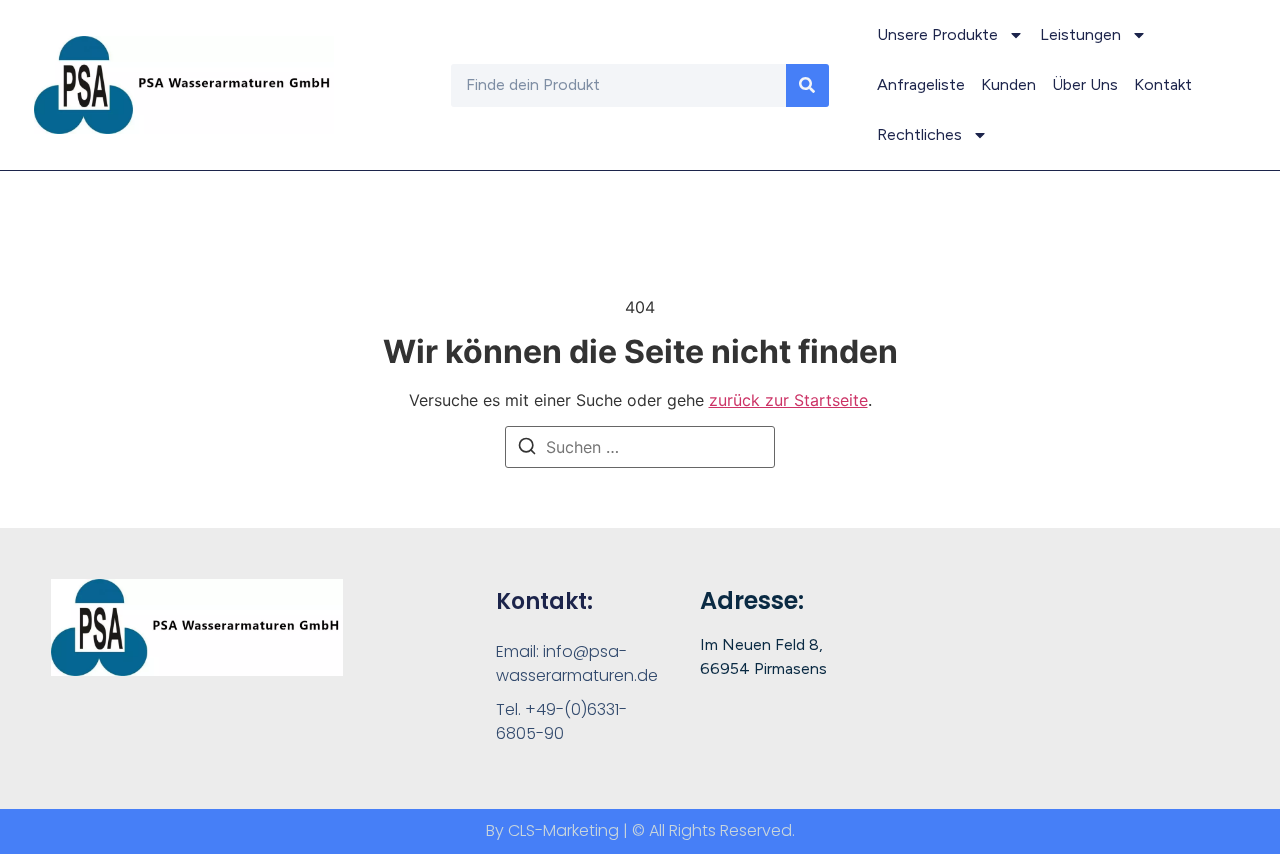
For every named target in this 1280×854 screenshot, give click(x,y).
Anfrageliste (921, 84)
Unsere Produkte (937, 34)
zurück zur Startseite (788, 400)
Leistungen (1080, 34)
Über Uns (1085, 84)
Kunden (1008, 84)
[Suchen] (527, 449)
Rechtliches (919, 134)
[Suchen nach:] (640, 447)
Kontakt (1163, 84)
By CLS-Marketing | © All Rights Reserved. (640, 830)
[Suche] (807, 85)
